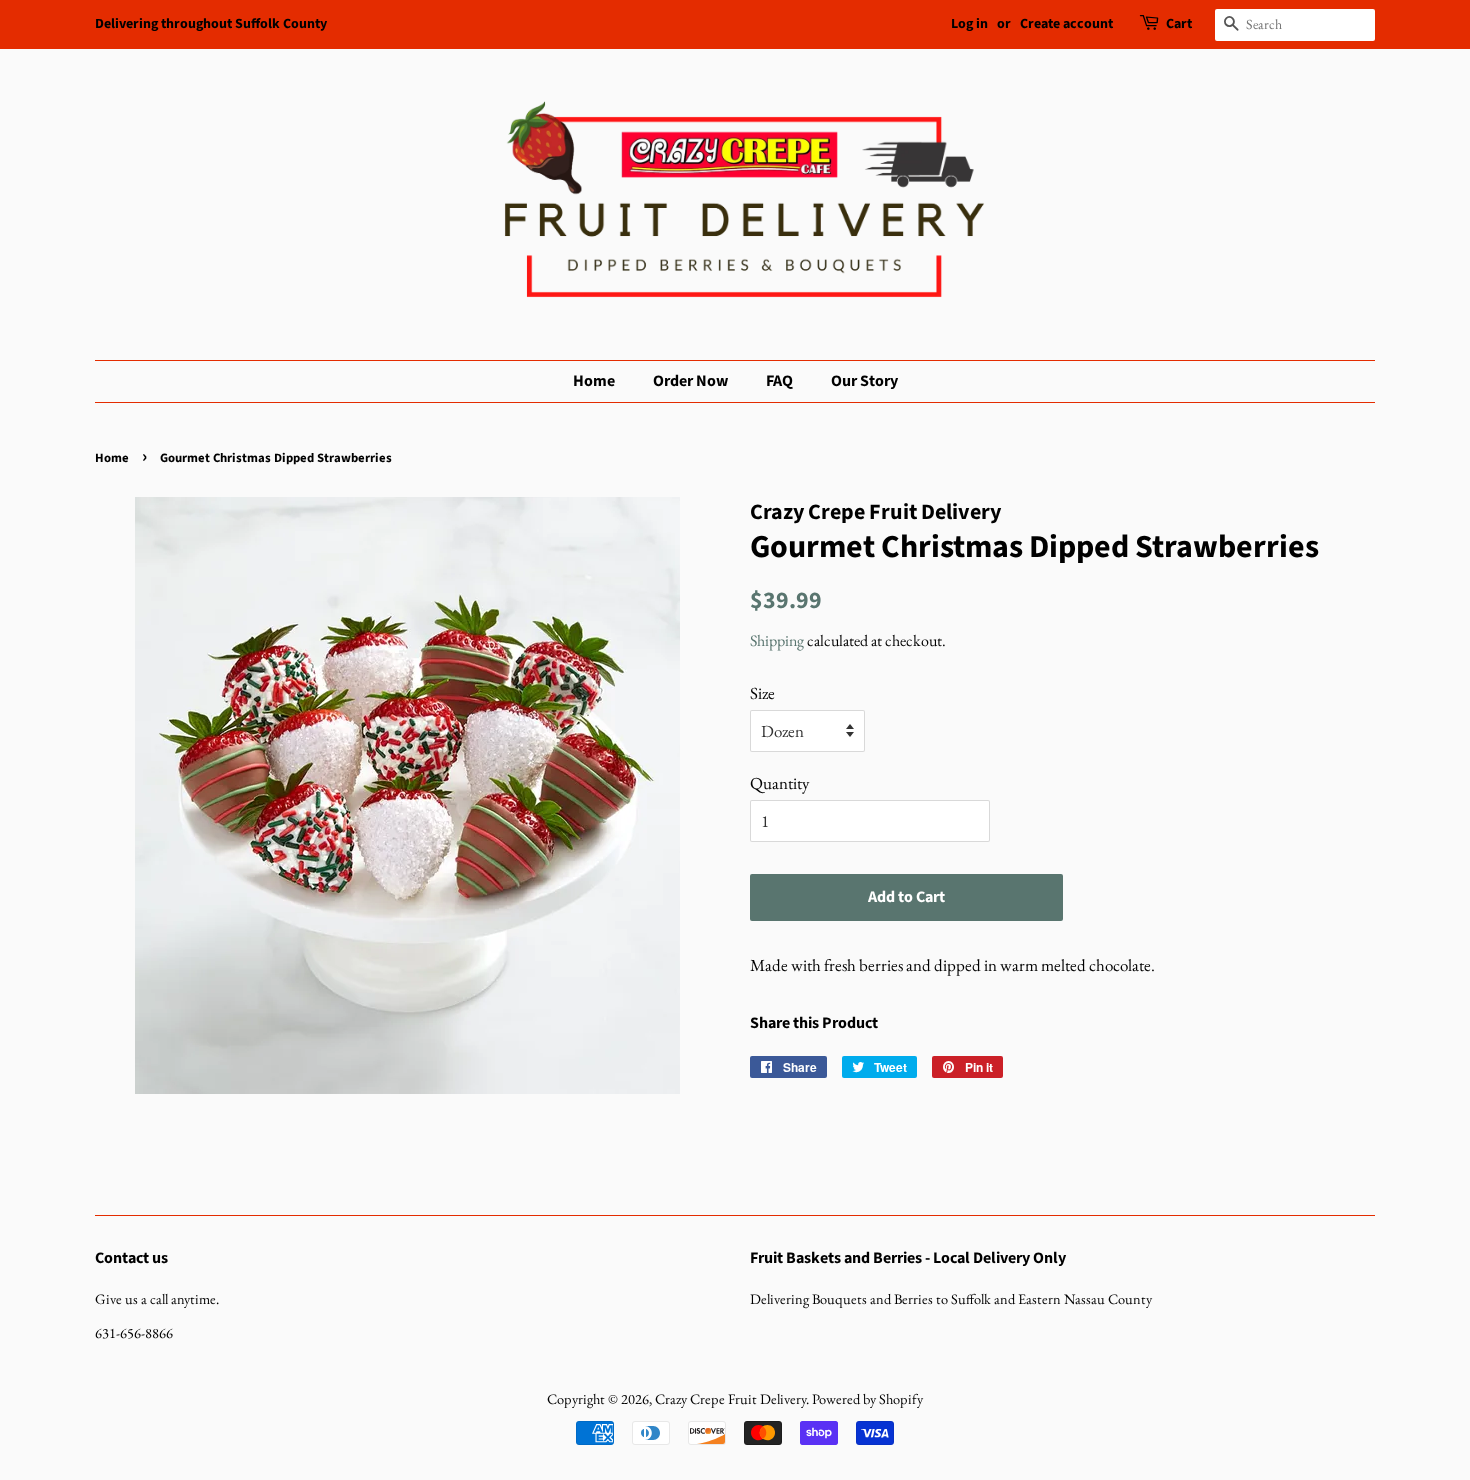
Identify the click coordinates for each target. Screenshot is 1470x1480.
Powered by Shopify (867, 1398)
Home (594, 381)
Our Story (864, 381)
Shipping (777, 640)
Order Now (690, 381)
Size (762, 693)
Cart (1179, 24)
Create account (1066, 24)
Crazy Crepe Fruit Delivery (730, 1398)
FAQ (779, 381)
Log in (969, 24)
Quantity (779, 783)
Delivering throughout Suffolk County (211, 24)
